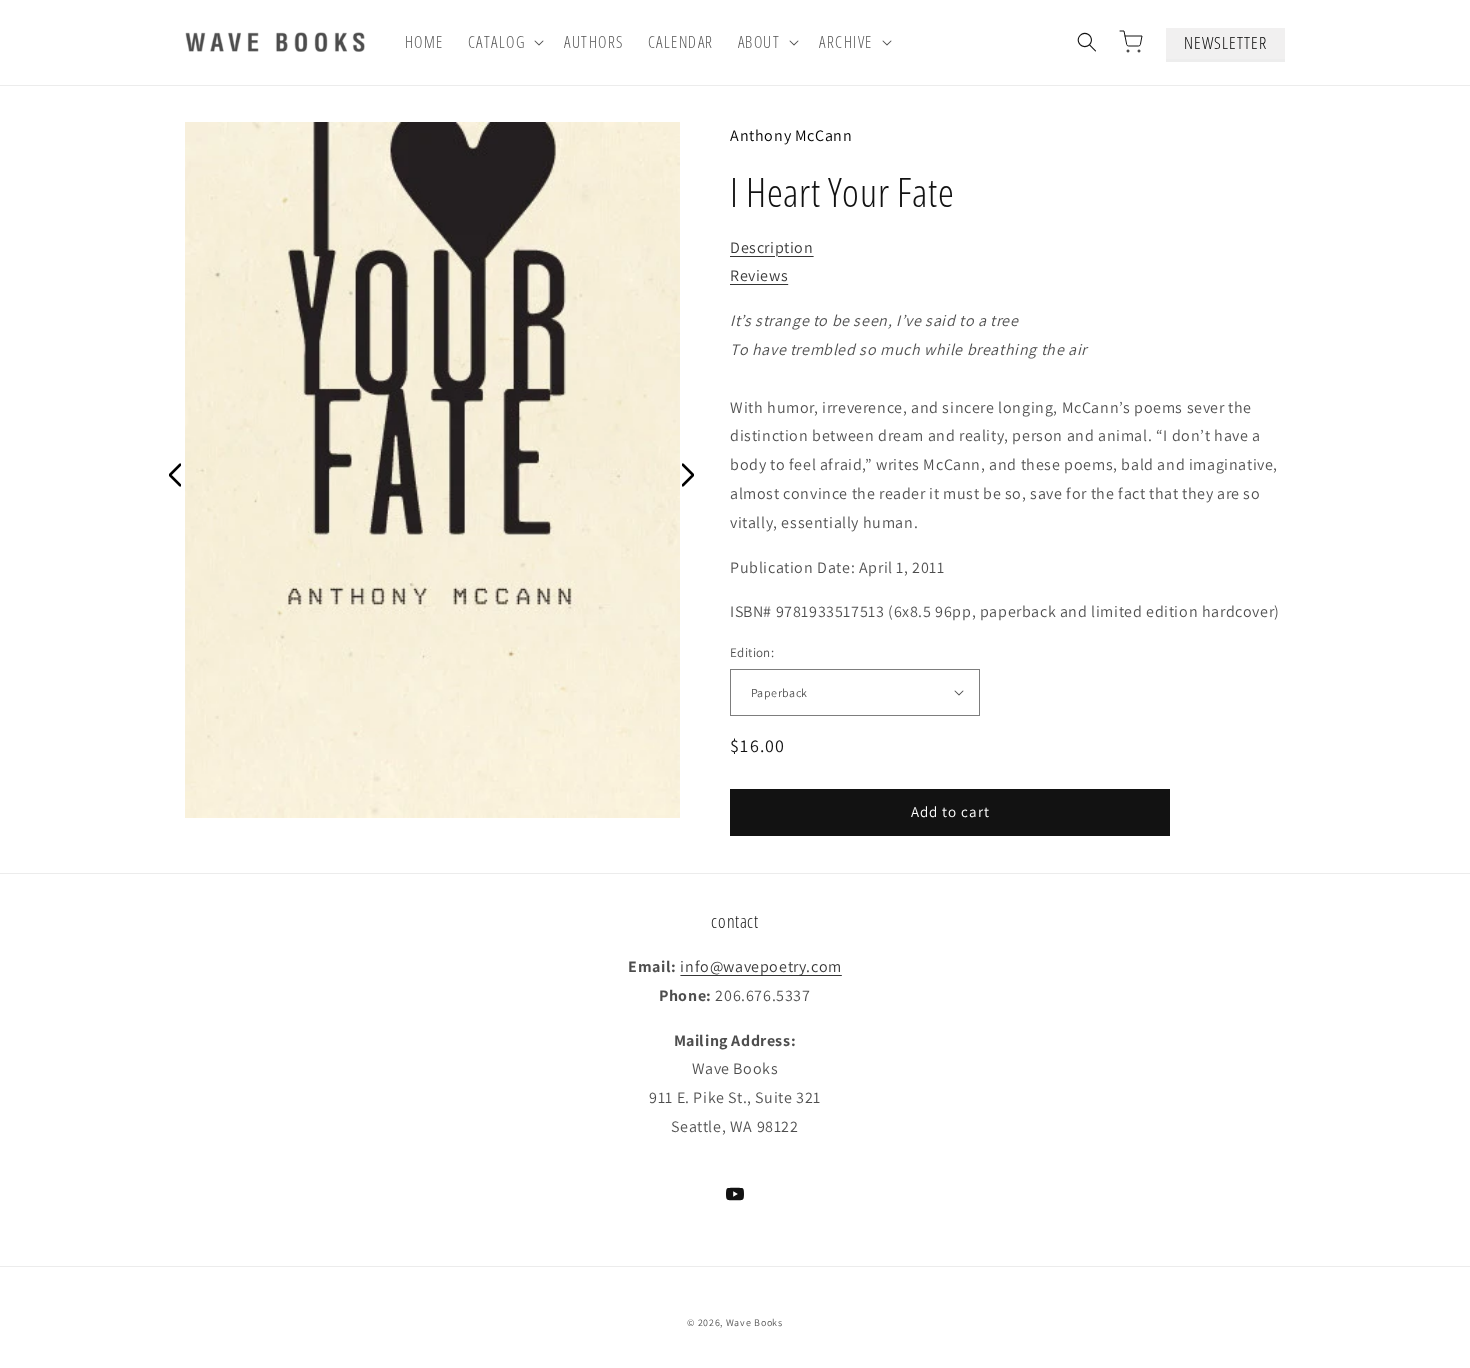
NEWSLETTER (1225, 42)
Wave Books (754, 1322)
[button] (504, 42)
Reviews (759, 275)
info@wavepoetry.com (760, 966)
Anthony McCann (791, 135)
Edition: (752, 652)
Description (772, 247)
